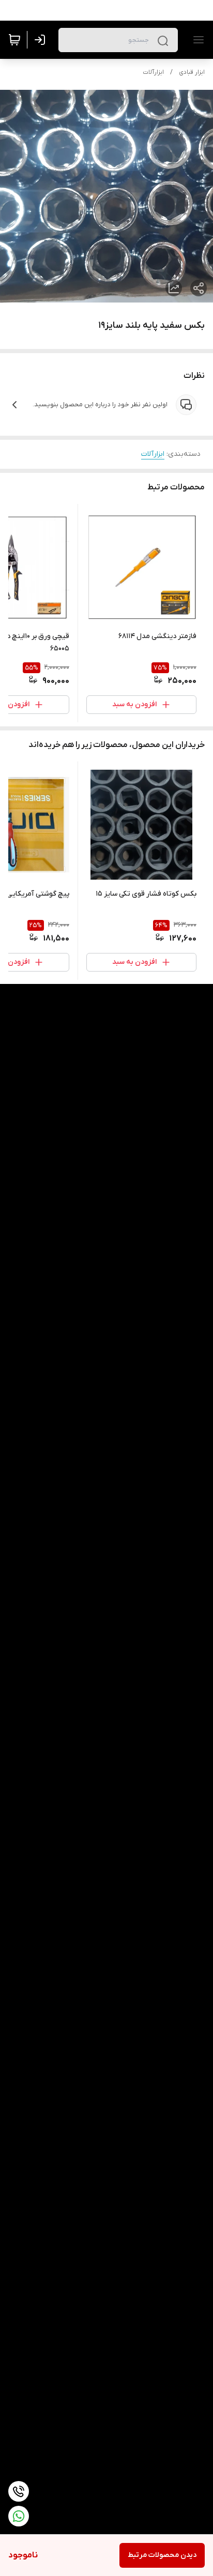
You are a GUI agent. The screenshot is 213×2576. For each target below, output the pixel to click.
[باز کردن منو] (196, 40)
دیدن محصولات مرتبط (162, 2555)
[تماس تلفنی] (19, 2491)
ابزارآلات (153, 72)
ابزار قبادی (192, 72)
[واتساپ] (19, 2516)
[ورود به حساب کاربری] (42, 40)
